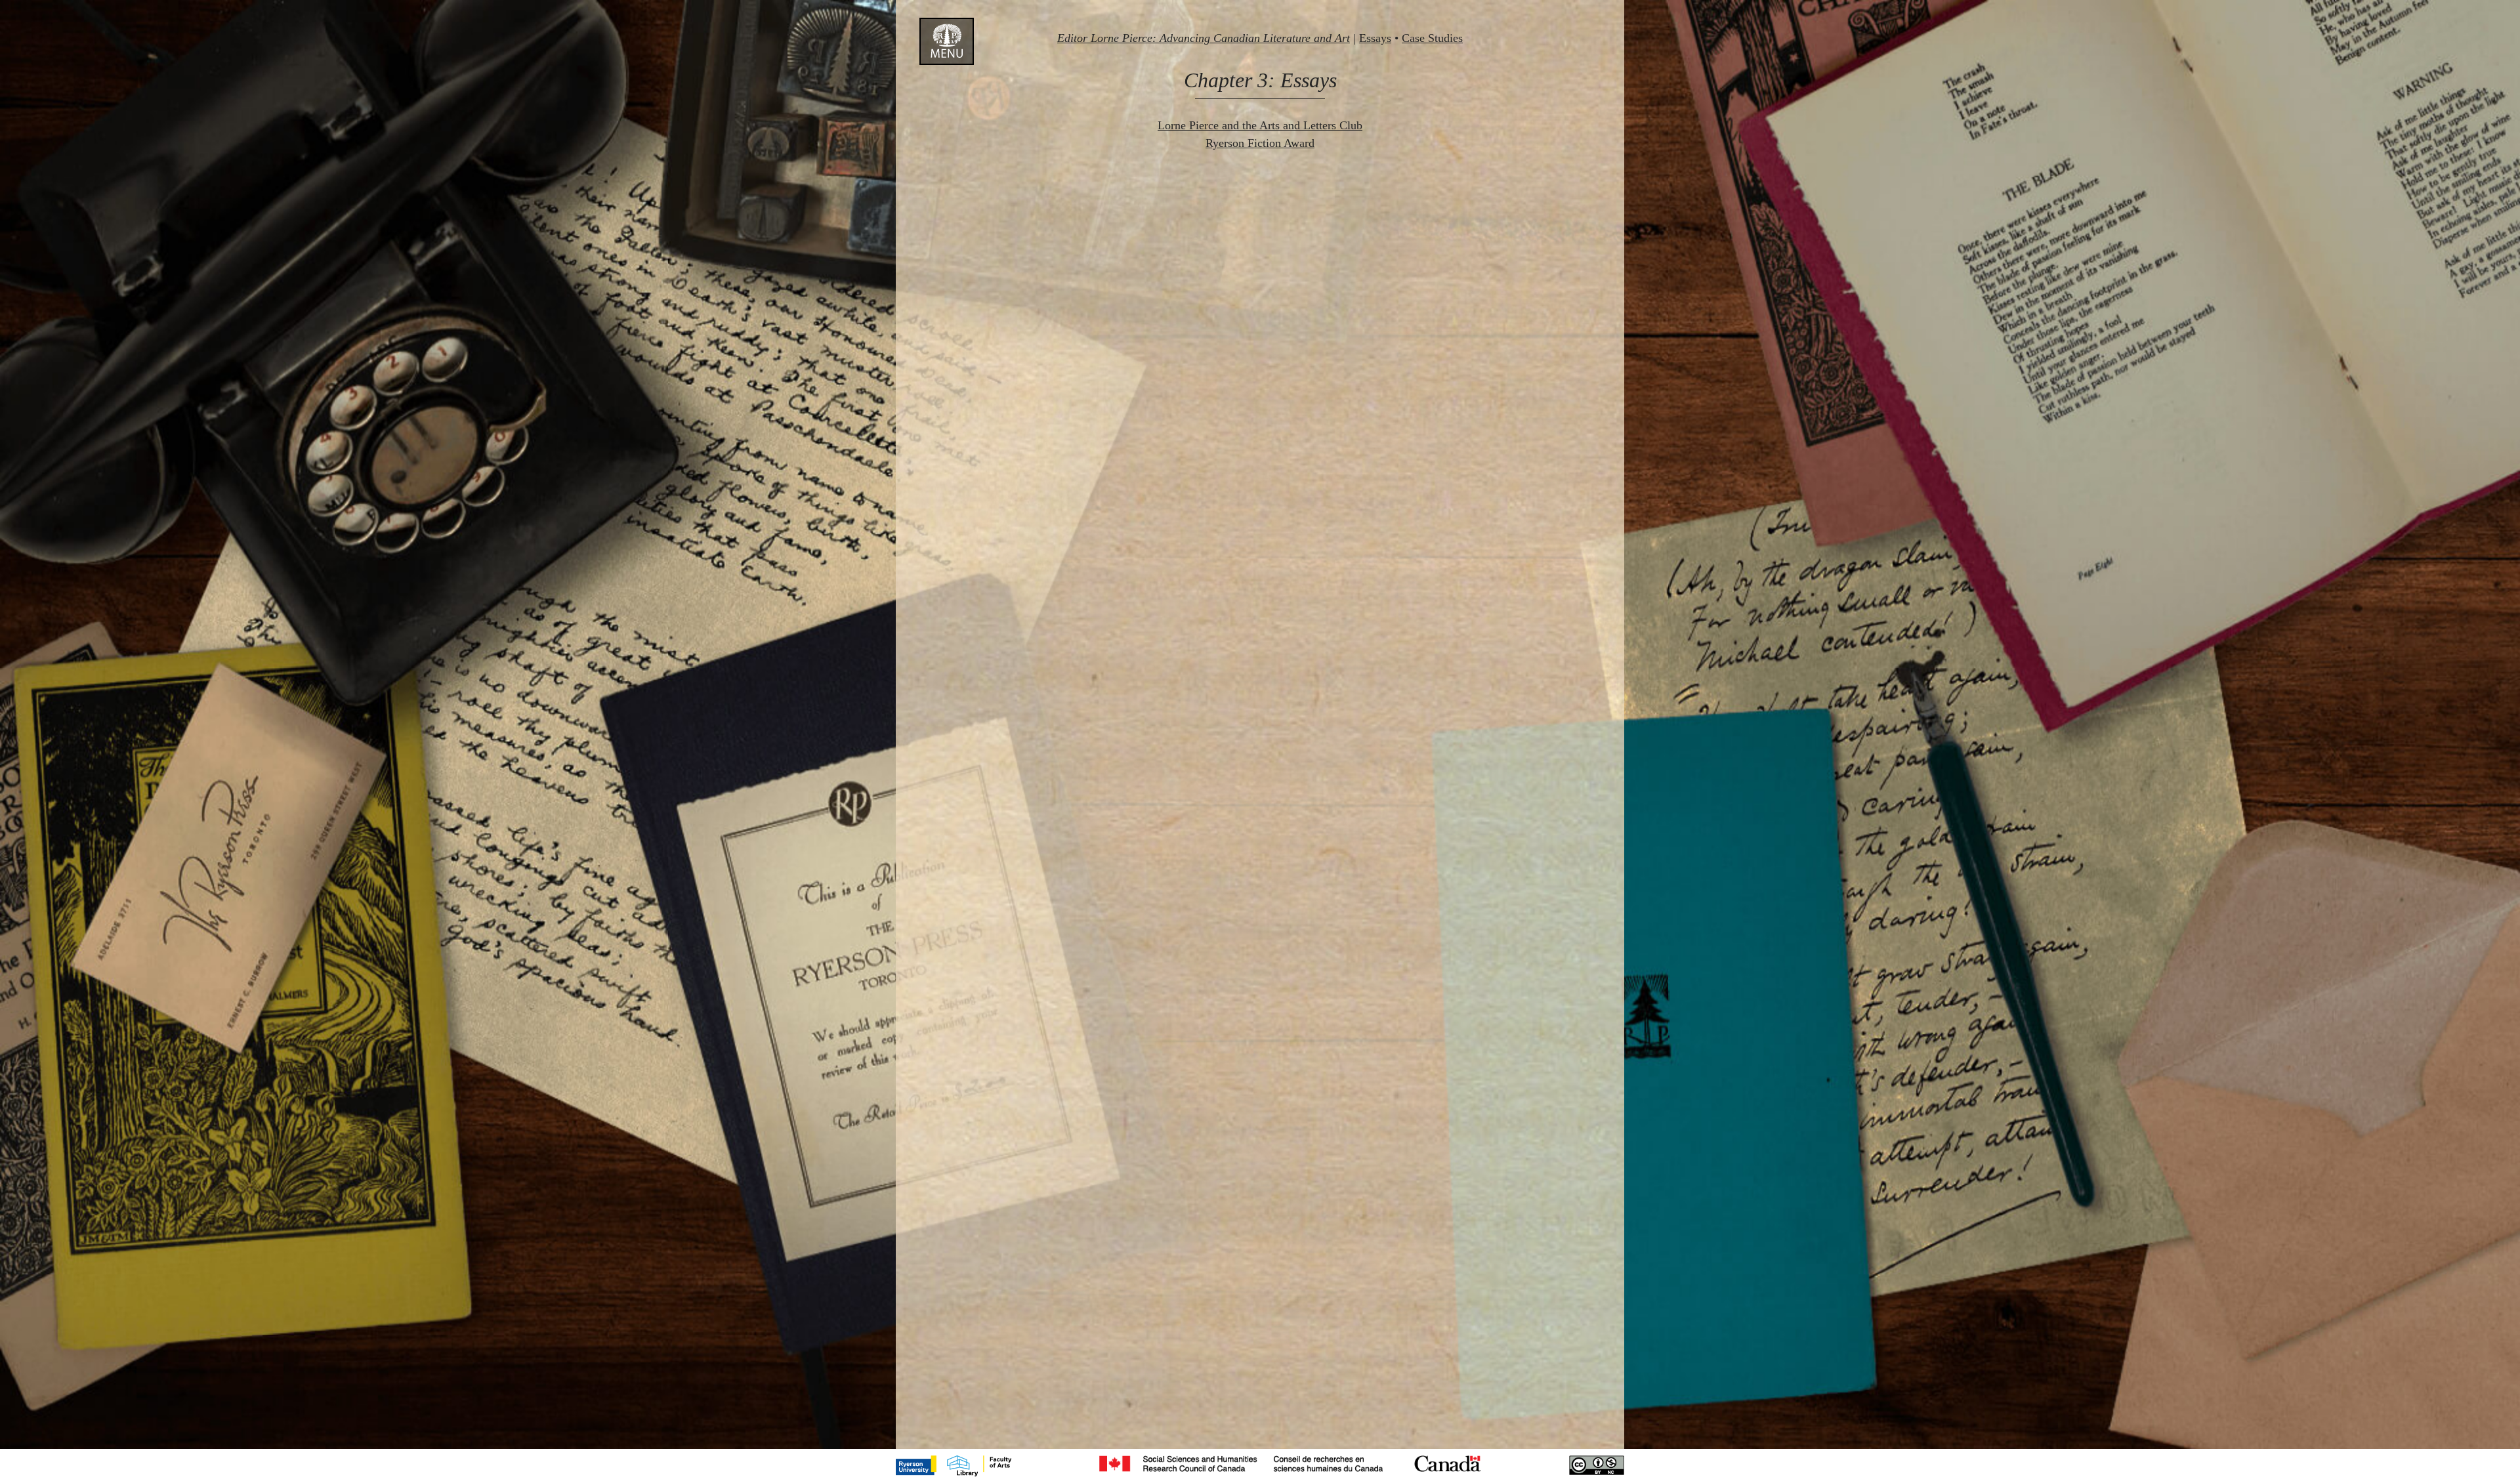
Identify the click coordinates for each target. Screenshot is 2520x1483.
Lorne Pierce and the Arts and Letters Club (1260, 125)
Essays (1375, 38)
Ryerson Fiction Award (1260, 143)
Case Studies (1432, 38)
